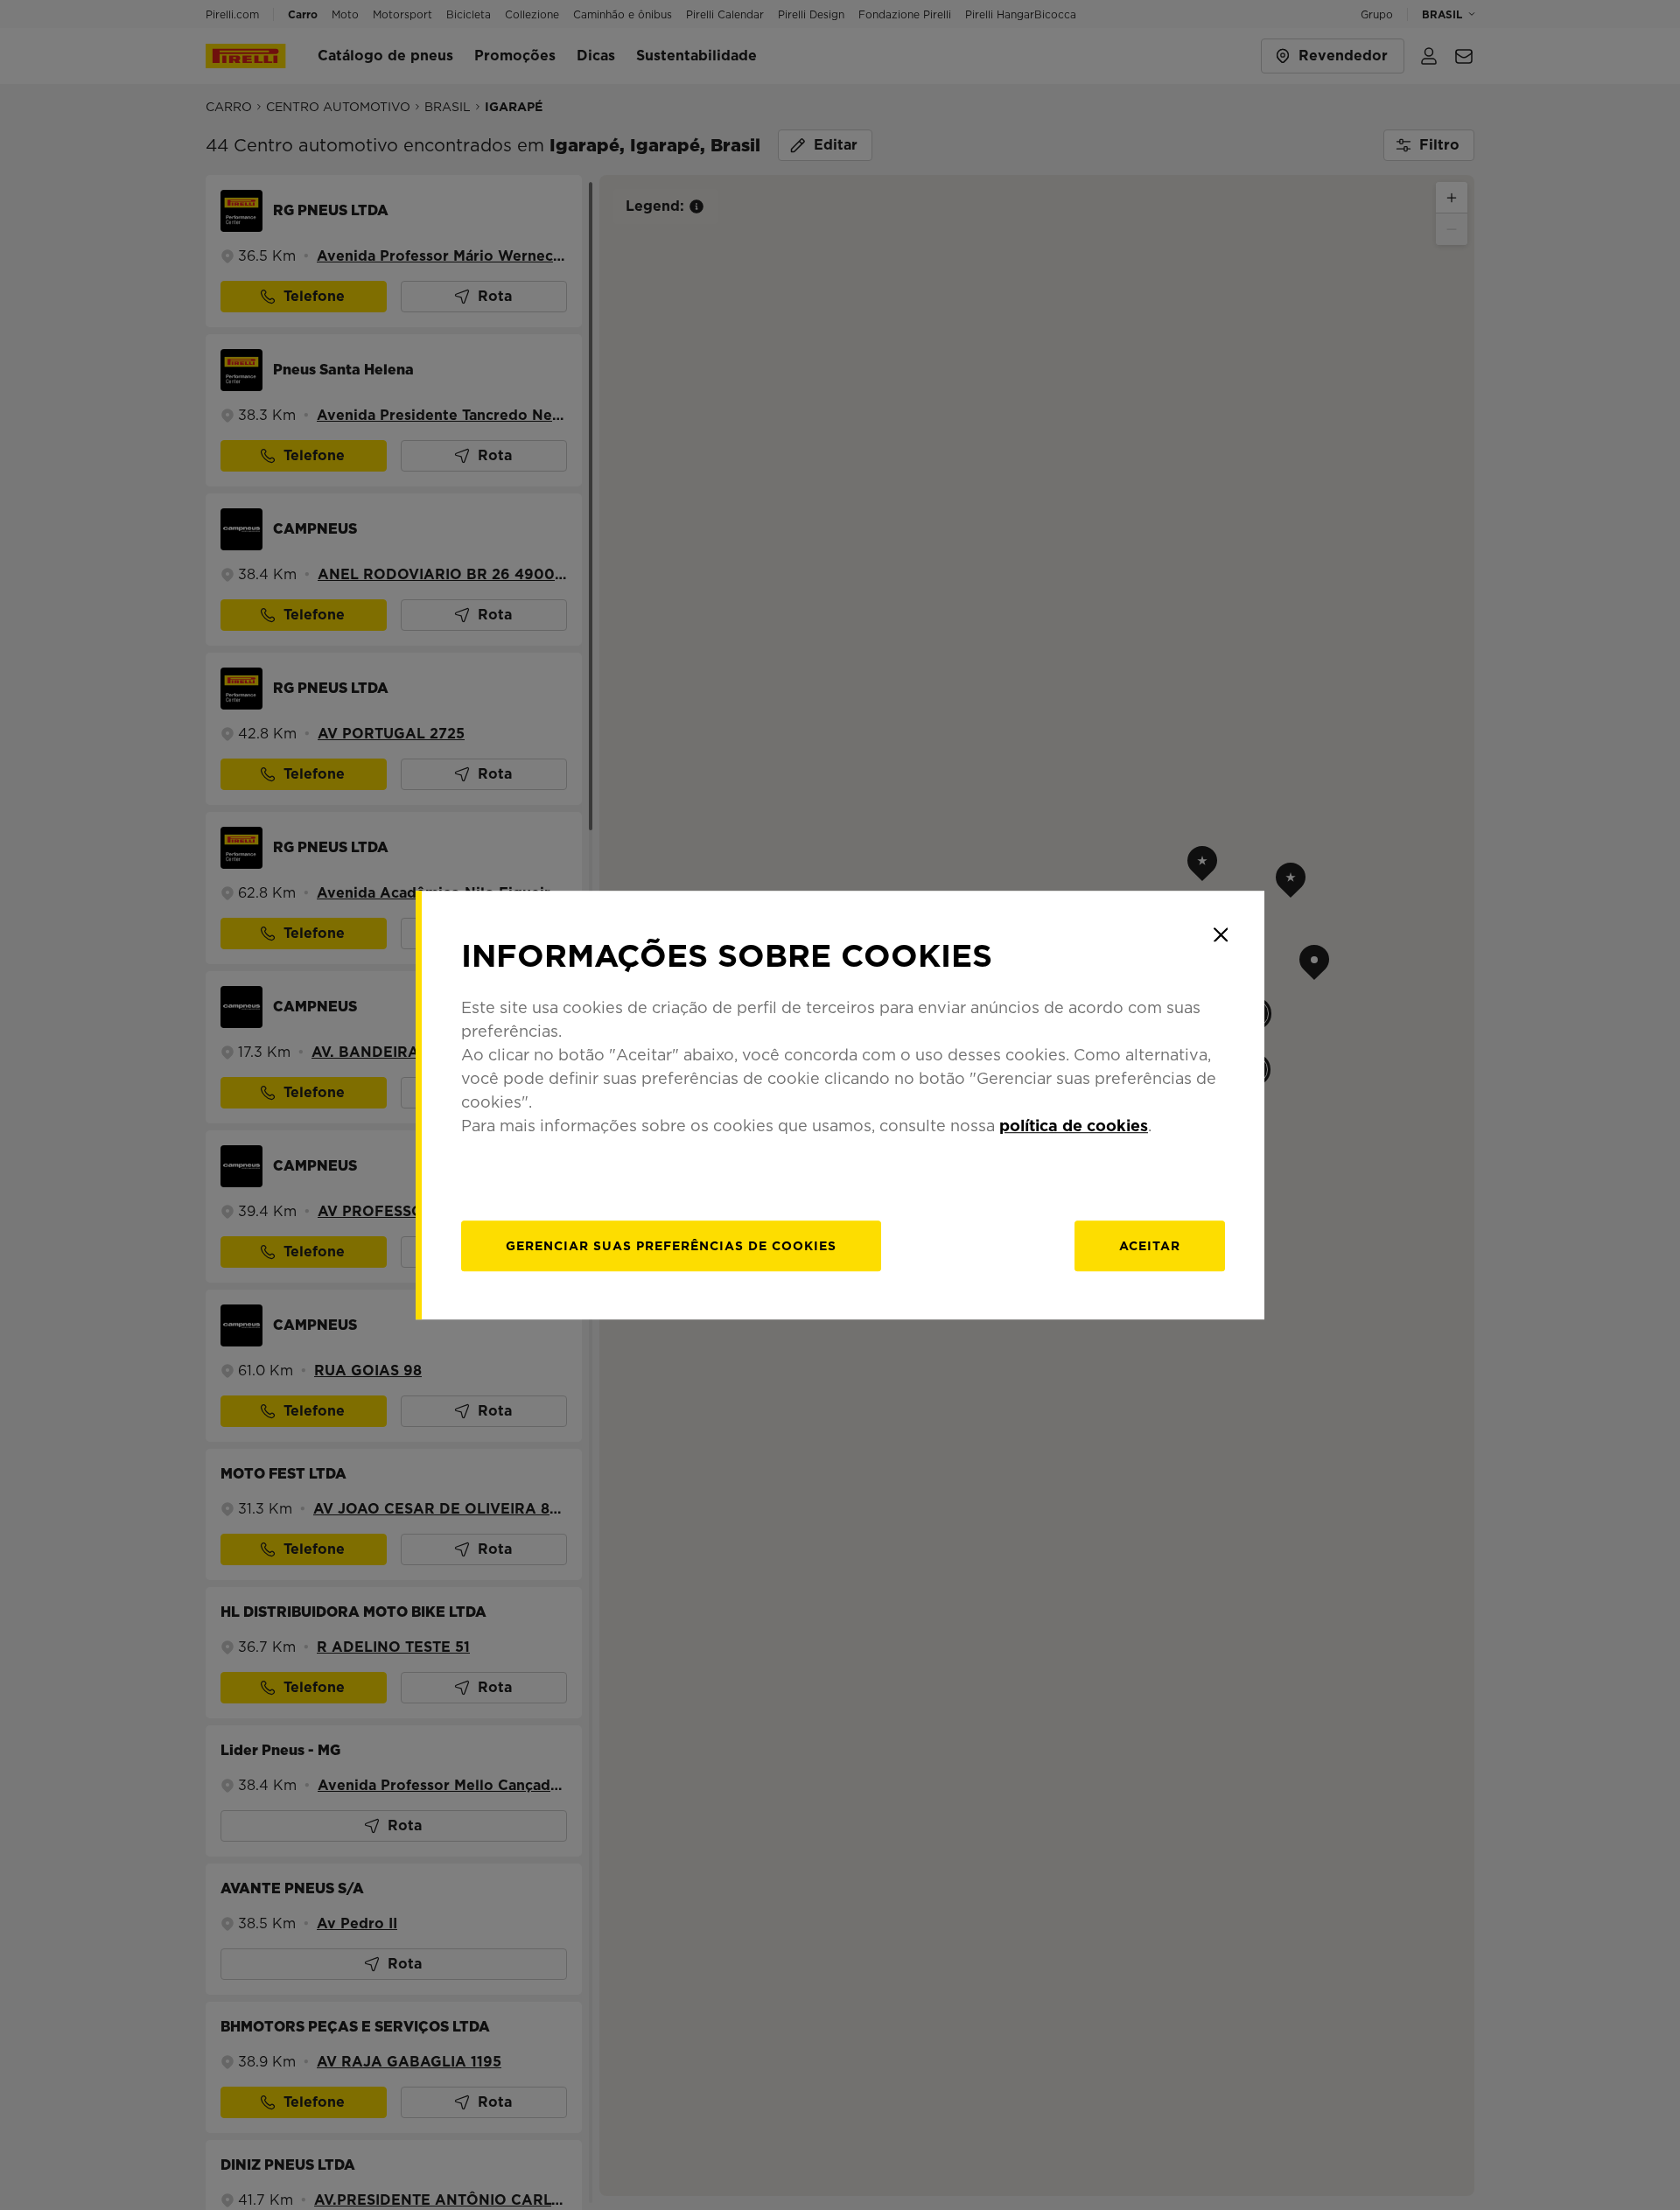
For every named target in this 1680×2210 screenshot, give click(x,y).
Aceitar (1150, 1246)
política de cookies (1074, 1126)
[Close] (1221, 934)
